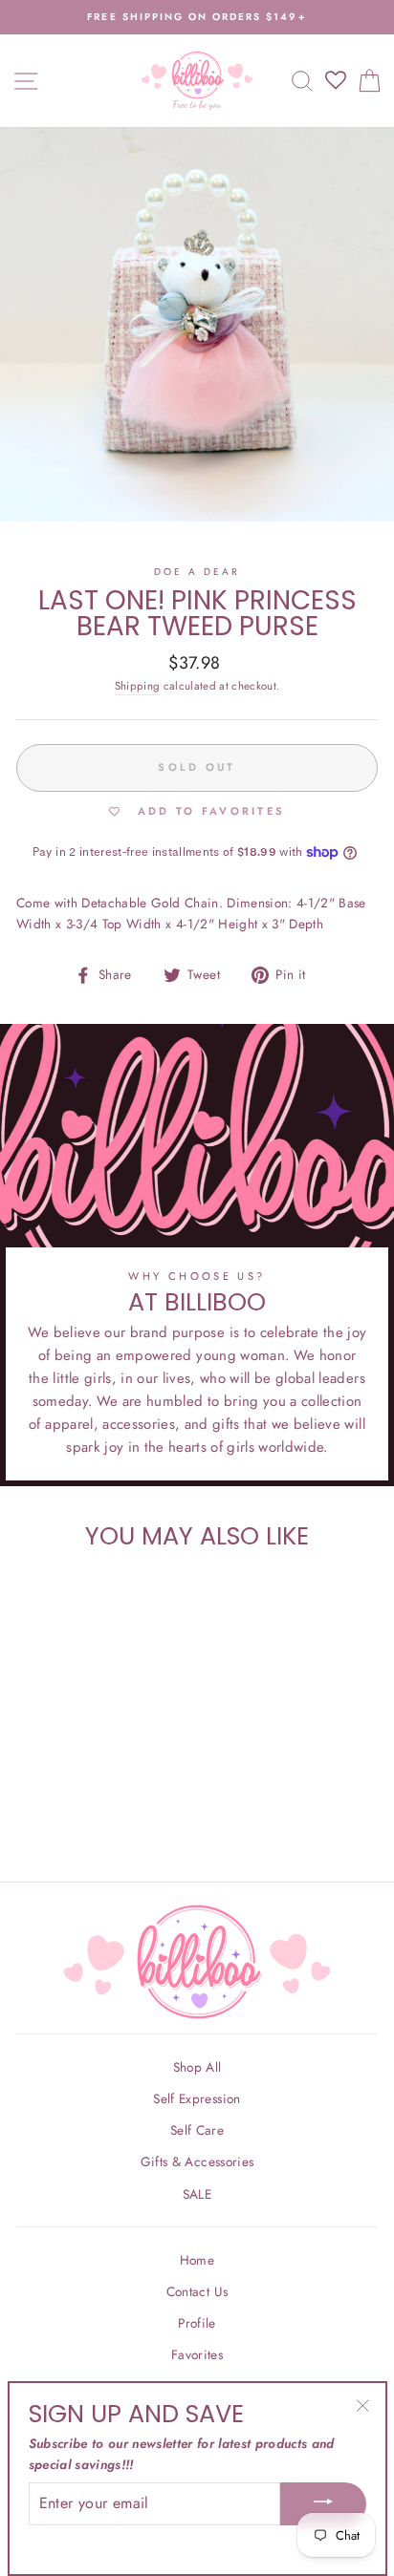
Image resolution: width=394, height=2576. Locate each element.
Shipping (138, 686)
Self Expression (197, 2098)
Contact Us (197, 2291)
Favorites (197, 2354)
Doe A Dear (197, 572)
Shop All (197, 2067)
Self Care (197, 2130)
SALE (197, 2194)
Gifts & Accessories (197, 2161)
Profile (197, 2323)
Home (197, 2260)
